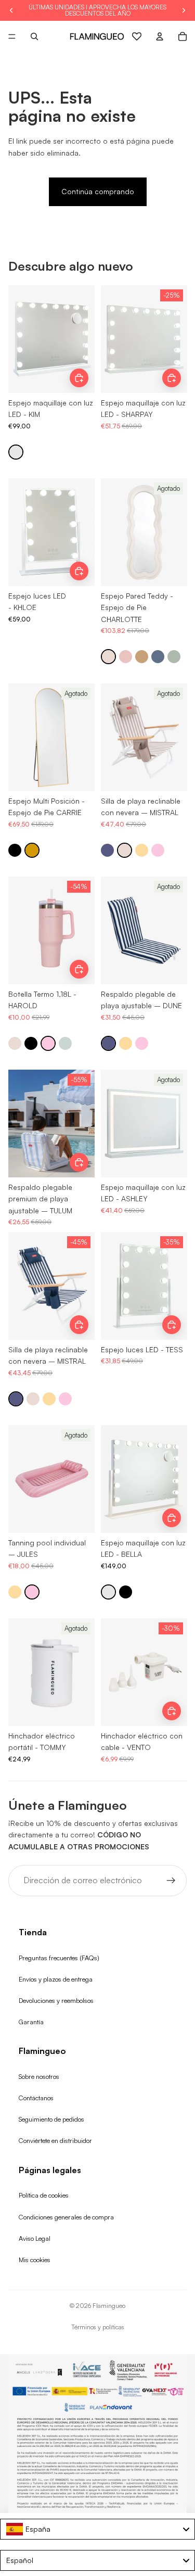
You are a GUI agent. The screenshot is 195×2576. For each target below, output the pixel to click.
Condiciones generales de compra (66, 2217)
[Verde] (174, 657)
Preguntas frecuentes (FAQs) (59, 1958)
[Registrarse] (171, 1881)
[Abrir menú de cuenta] (160, 36)
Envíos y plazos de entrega (56, 1979)
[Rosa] (126, 657)
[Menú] (12, 36)
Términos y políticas (98, 2327)
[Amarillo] (142, 850)
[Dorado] (32, 850)
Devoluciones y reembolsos (56, 2000)
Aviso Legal (35, 2238)
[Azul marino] (107, 850)
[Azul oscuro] (158, 657)
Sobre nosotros (39, 2076)
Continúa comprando (98, 191)
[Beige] (108, 657)
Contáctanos (36, 2098)
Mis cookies (35, 2260)
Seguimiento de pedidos (51, 2119)
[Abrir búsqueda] (34, 36)
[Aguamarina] (65, 1043)
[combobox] (97, 2529)
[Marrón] (142, 657)
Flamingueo (109, 2306)
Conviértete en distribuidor (55, 2140)
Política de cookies (44, 2195)
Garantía (31, 2022)
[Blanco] (16, 452)
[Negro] (15, 850)
